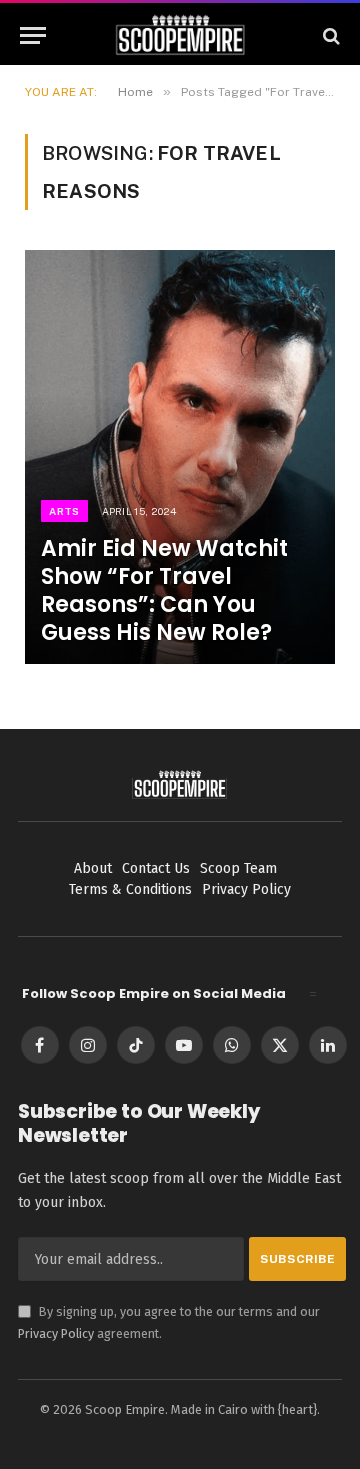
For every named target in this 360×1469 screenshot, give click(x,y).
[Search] (329, 35)
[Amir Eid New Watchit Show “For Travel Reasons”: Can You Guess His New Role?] (180, 456)
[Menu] (33, 35)
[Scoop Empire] (180, 35)
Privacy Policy (56, 1333)
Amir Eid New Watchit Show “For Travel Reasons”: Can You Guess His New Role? (164, 590)
